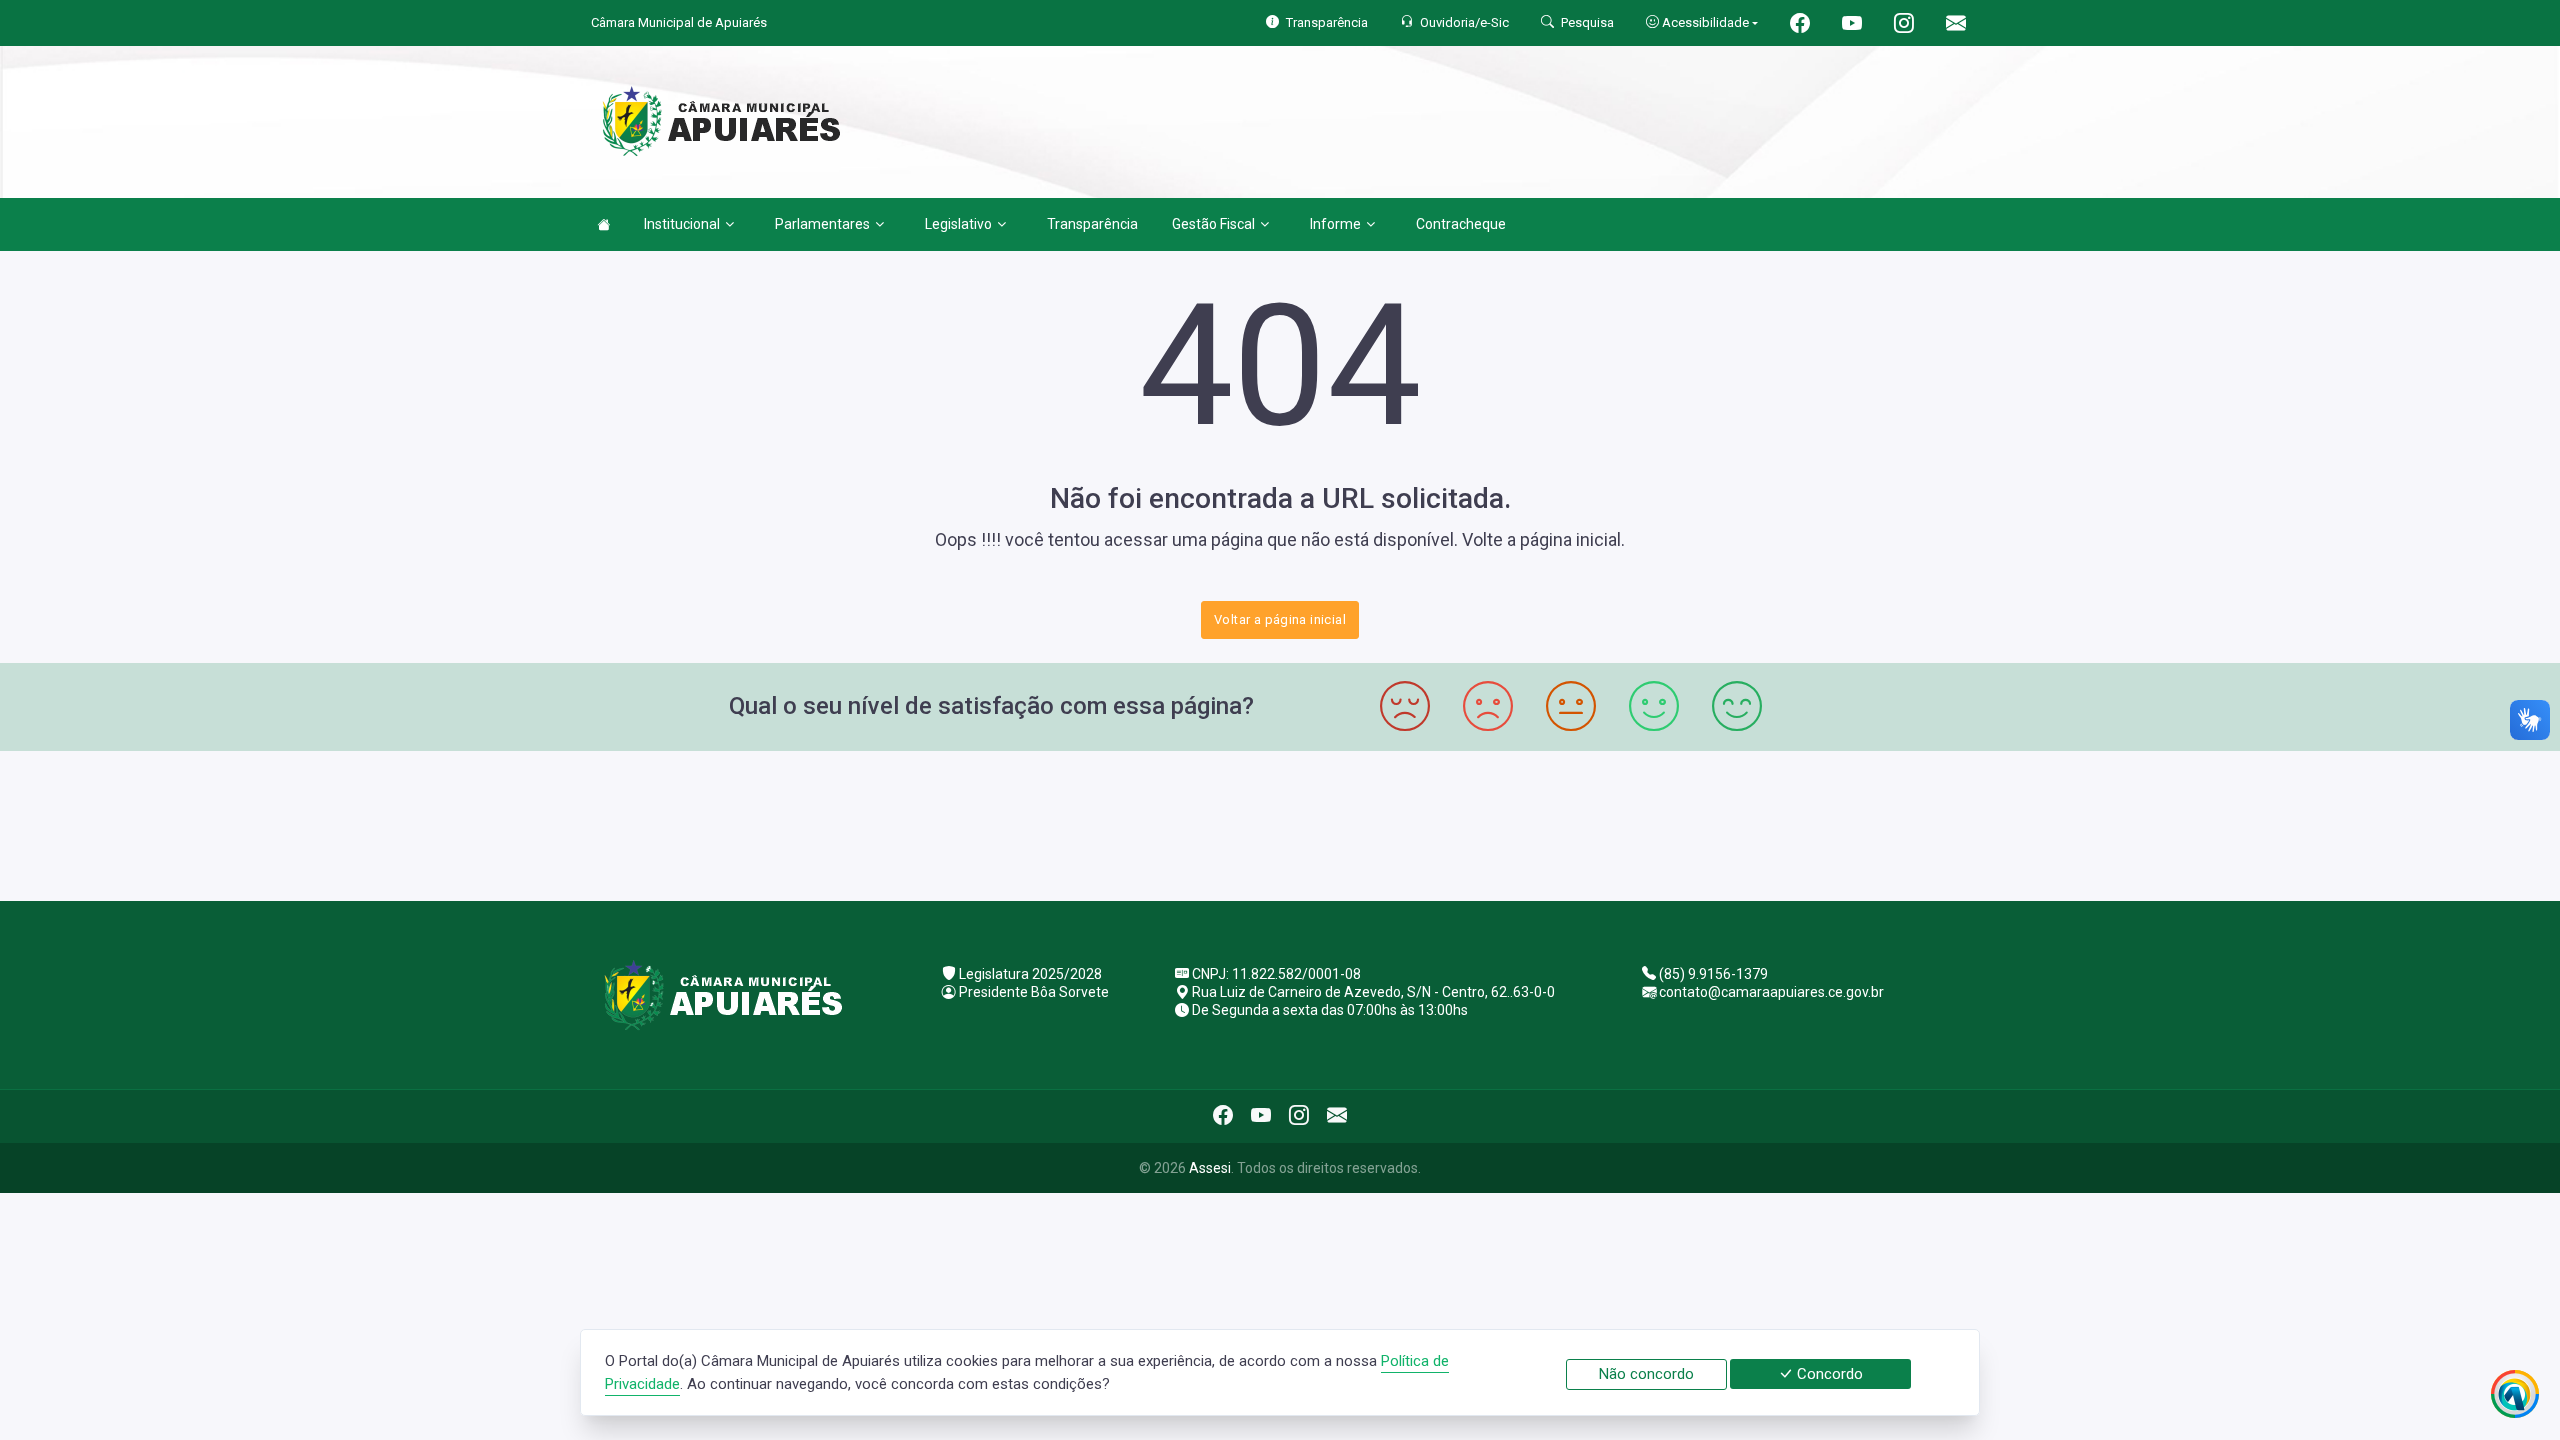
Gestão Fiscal (1213, 224)
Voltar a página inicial (1280, 619)
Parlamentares (822, 224)
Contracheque (1461, 224)
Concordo (1828, 1374)
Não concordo (1646, 1374)
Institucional (682, 224)
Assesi (1210, 1168)
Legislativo (958, 224)
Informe (1335, 224)
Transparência (1092, 224)
